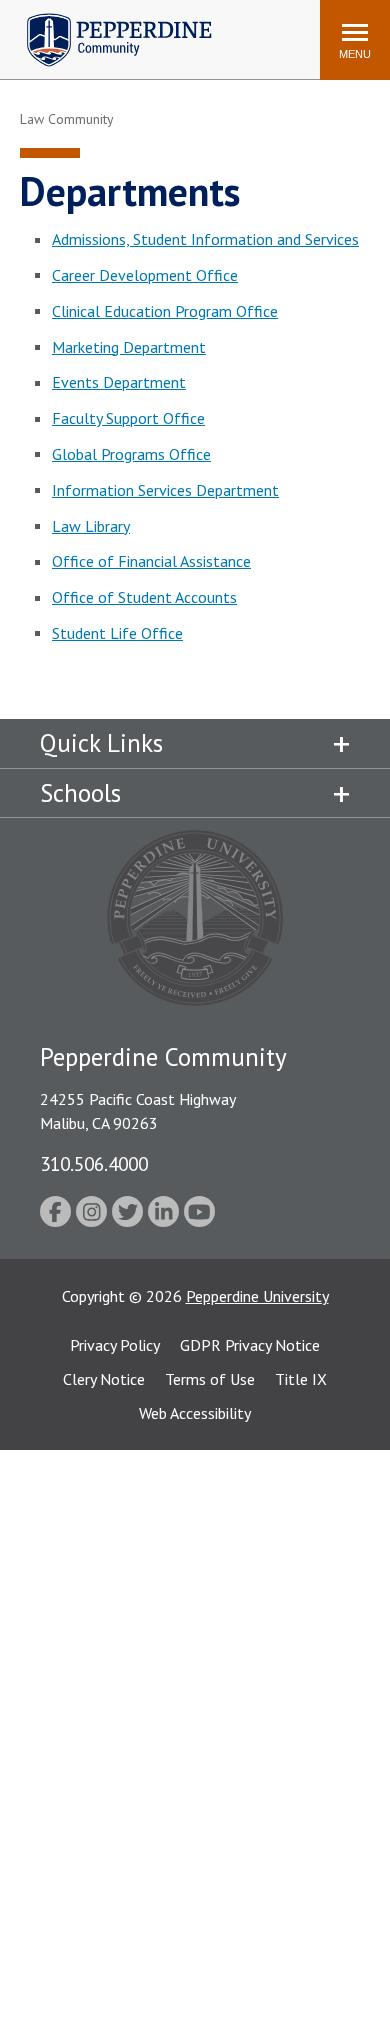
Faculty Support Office (128, 418)
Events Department (119, 382)
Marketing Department (129, 347)
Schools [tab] (80, 793)
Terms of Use (210, 1379)
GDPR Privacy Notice (250, 1345)
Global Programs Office (131, 454)
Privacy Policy (115, 1345)
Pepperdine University (257, 1296)
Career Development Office (145, 275)
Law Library (91, 526)
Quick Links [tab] (101, 743)
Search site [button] (32, 30)
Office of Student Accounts (144, 597)
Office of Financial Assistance (151, 561)
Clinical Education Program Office (165, 311)
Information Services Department (165, 490)
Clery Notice (104, 1379)
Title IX (301, 1379)
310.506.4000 (94, 1163)
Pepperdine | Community (104, 18)
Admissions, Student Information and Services (205, 239)
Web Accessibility (195, 1413)
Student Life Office (117, 633)
